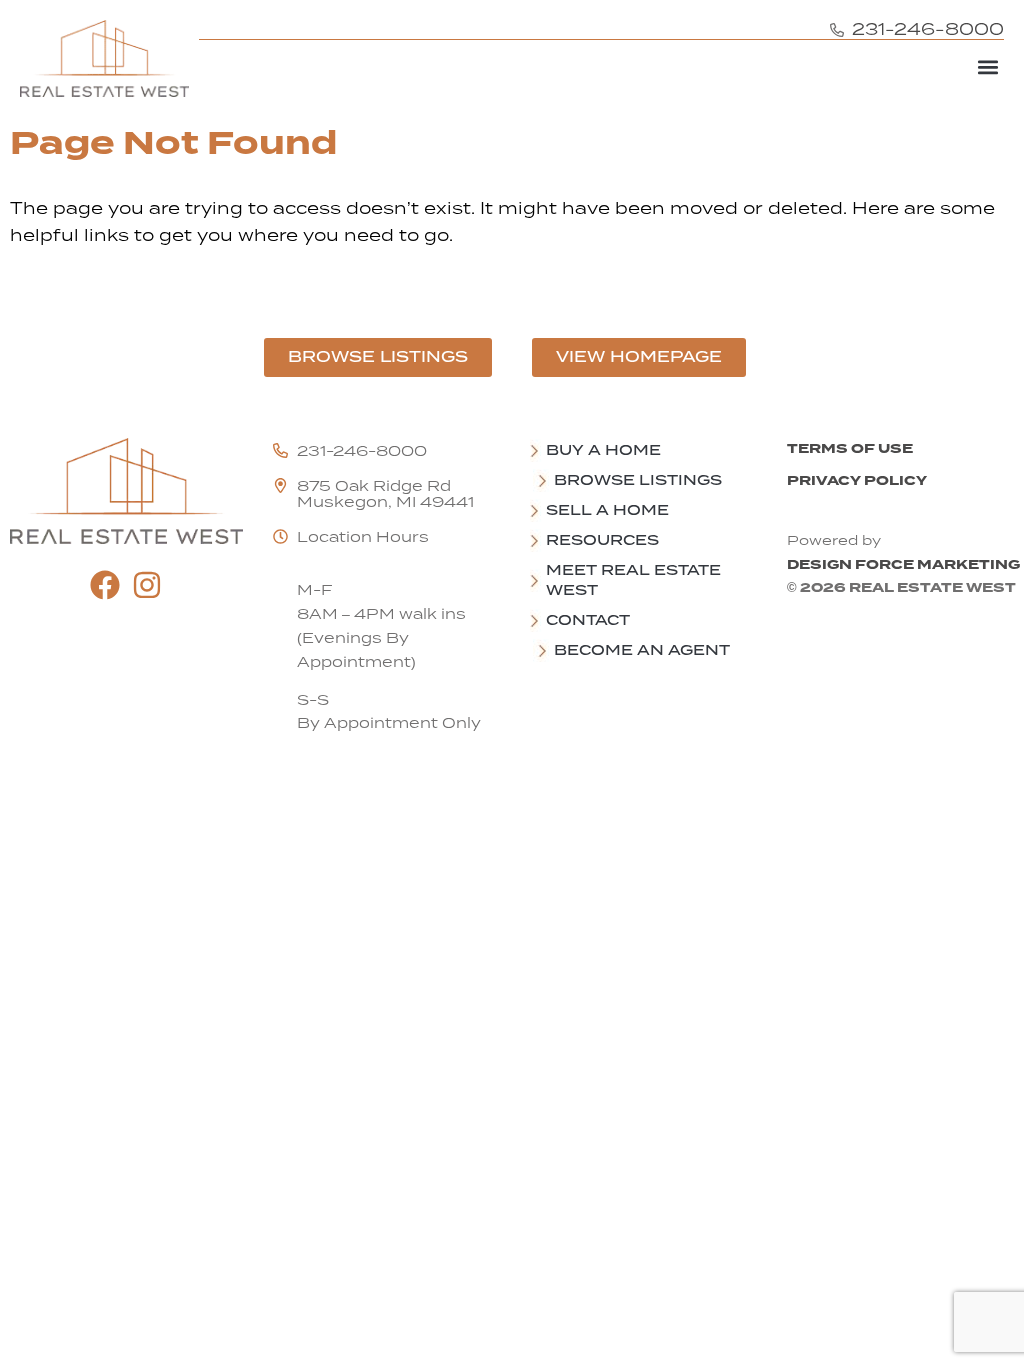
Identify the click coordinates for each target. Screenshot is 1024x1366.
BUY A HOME (603, 450)
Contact (588, 620)
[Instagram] (147, 585)
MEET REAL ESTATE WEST (633, 580)
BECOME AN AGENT (642, 650)
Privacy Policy (857, 480)
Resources (602, 540)
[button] (987, 66)
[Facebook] (105, 585)
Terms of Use (850, 448)
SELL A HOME (607, 510)
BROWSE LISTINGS (638, 480)
